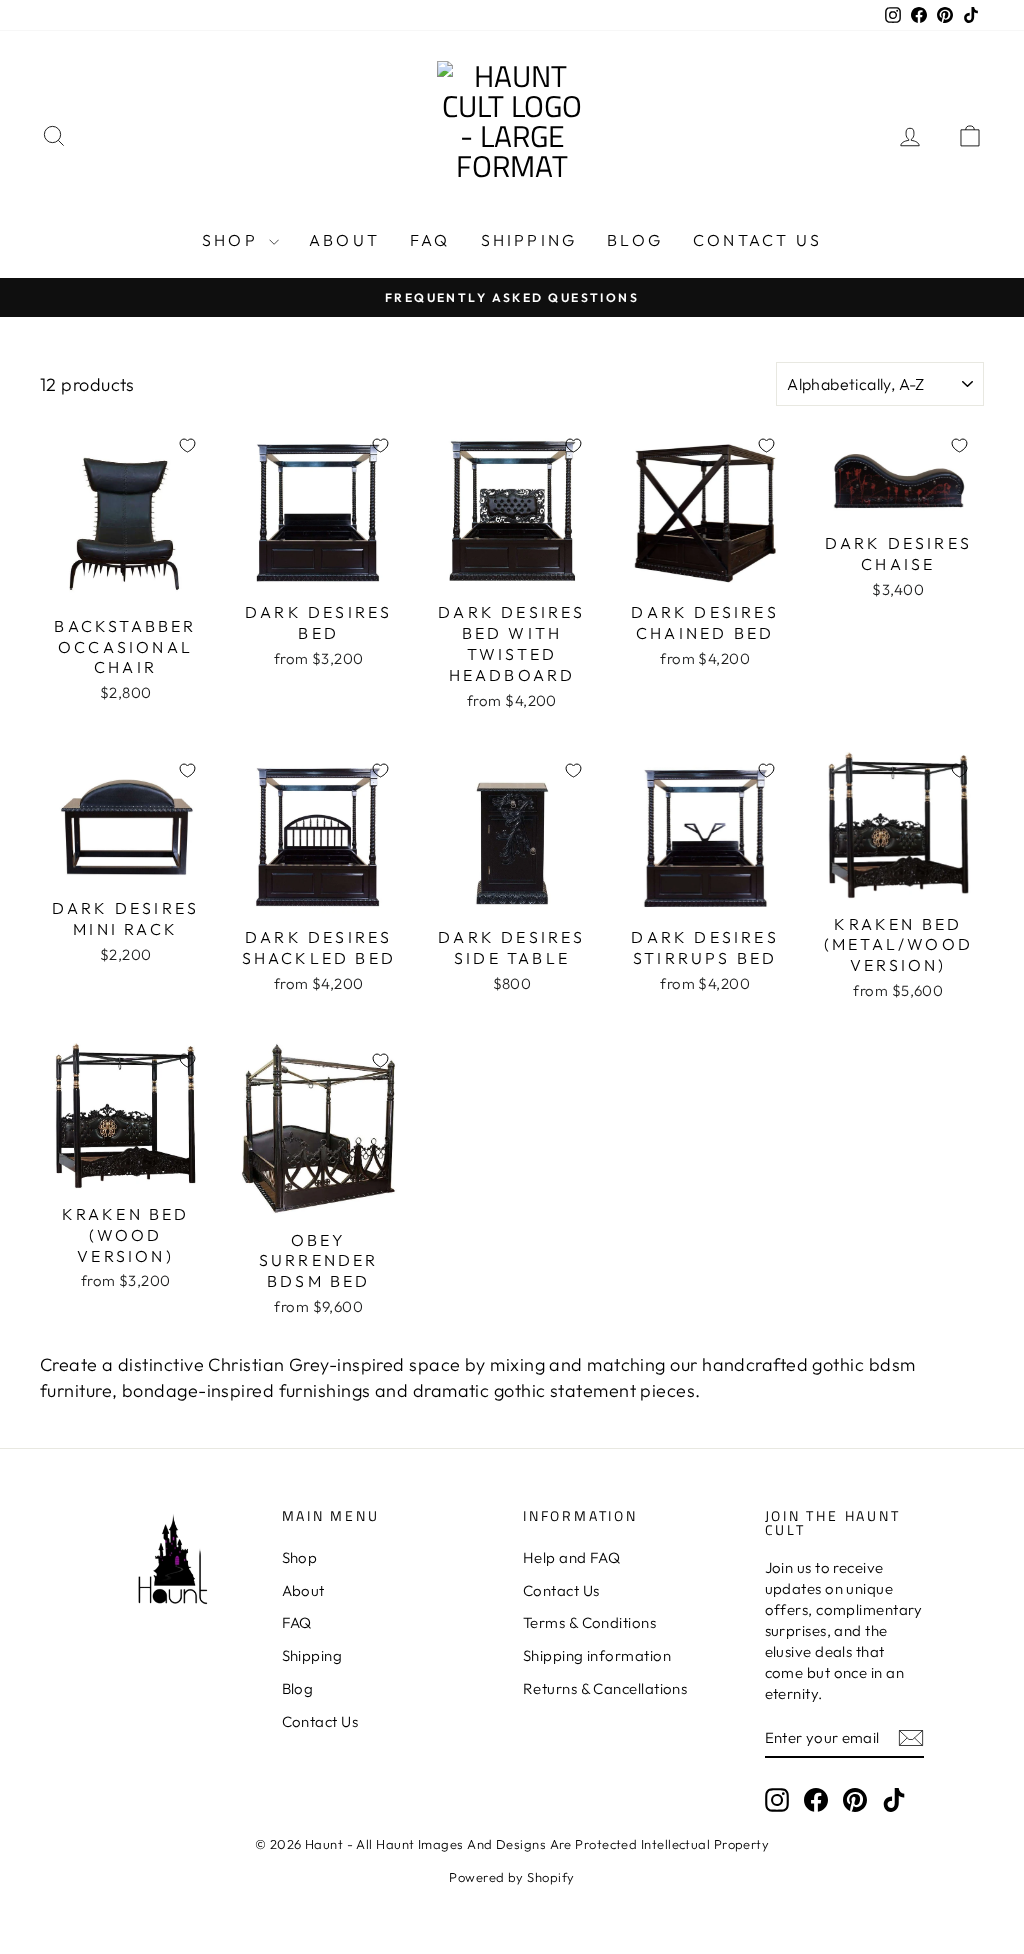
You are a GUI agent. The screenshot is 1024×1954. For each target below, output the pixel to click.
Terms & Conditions (589, 1622)
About (344, 240)
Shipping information (597, 1655)
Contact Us (757, 240)
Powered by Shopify (511, 1877)
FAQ (430, 240)
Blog (635, 240)
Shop (233, 240)
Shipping (529, 240)
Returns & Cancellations (605, 1688)
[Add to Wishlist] (187, 445)
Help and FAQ (571, 1557)
